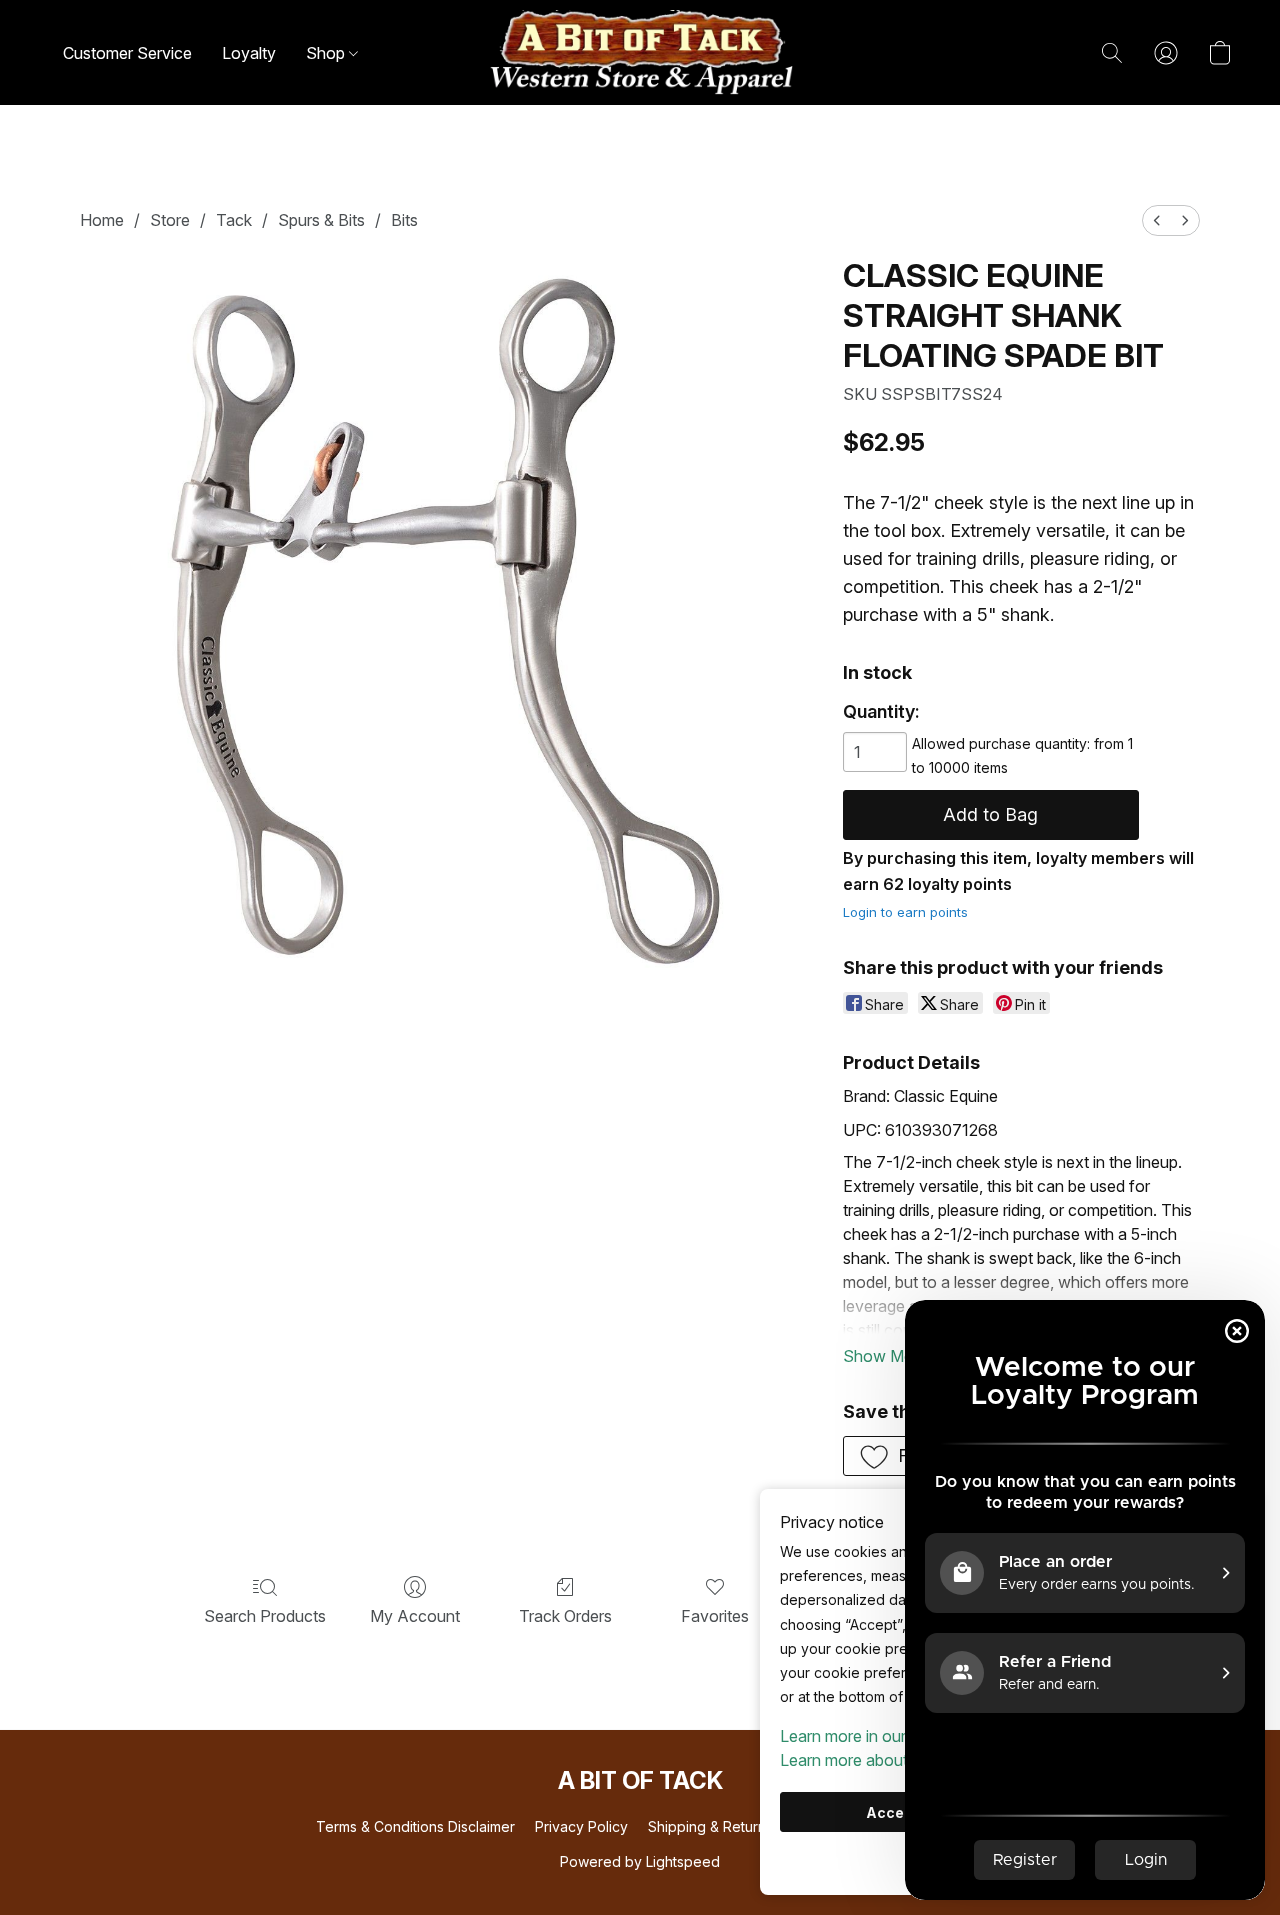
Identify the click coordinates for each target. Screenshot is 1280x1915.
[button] (640, 52)
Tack (234, 220)
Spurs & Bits (321, 220)
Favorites (715, 1616)
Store (170, 220)
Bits (404, 220)
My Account (415, 1616)
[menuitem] (1157, 220)
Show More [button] (885, 1356)
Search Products (265, 1616)
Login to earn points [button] (905, 912)
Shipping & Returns (710, 1826)
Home (102, 220)
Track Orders (565, 1616)
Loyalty (249, 53)
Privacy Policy (581, 1826)
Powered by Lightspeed (640, 1861)
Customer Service (127, 53)
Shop (327, 53)
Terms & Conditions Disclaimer (415, 1826)
